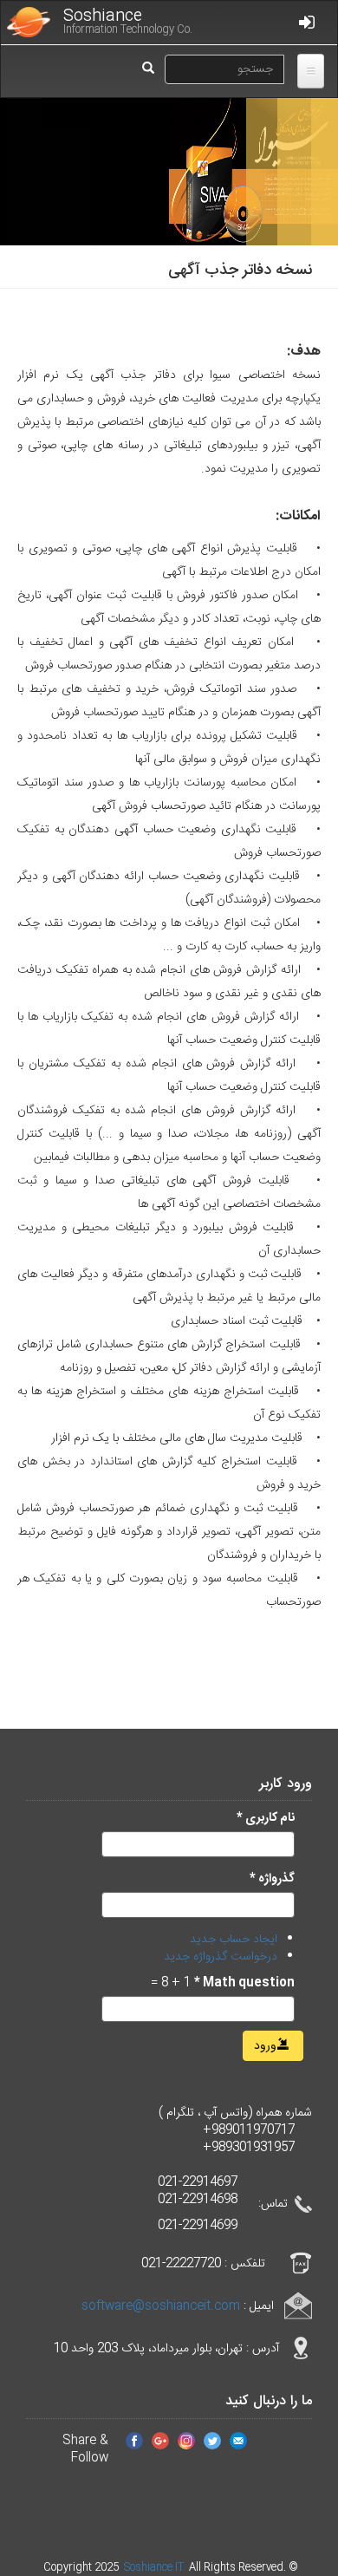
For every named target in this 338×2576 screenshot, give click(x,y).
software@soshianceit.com (161, 2306)
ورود (267, 2046)
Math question (244, 1983)
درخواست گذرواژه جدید (221, 1957)
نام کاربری (266, 1818)
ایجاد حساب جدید (234, 1940)
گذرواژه (272, 1879)
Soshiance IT (155, 2567)
